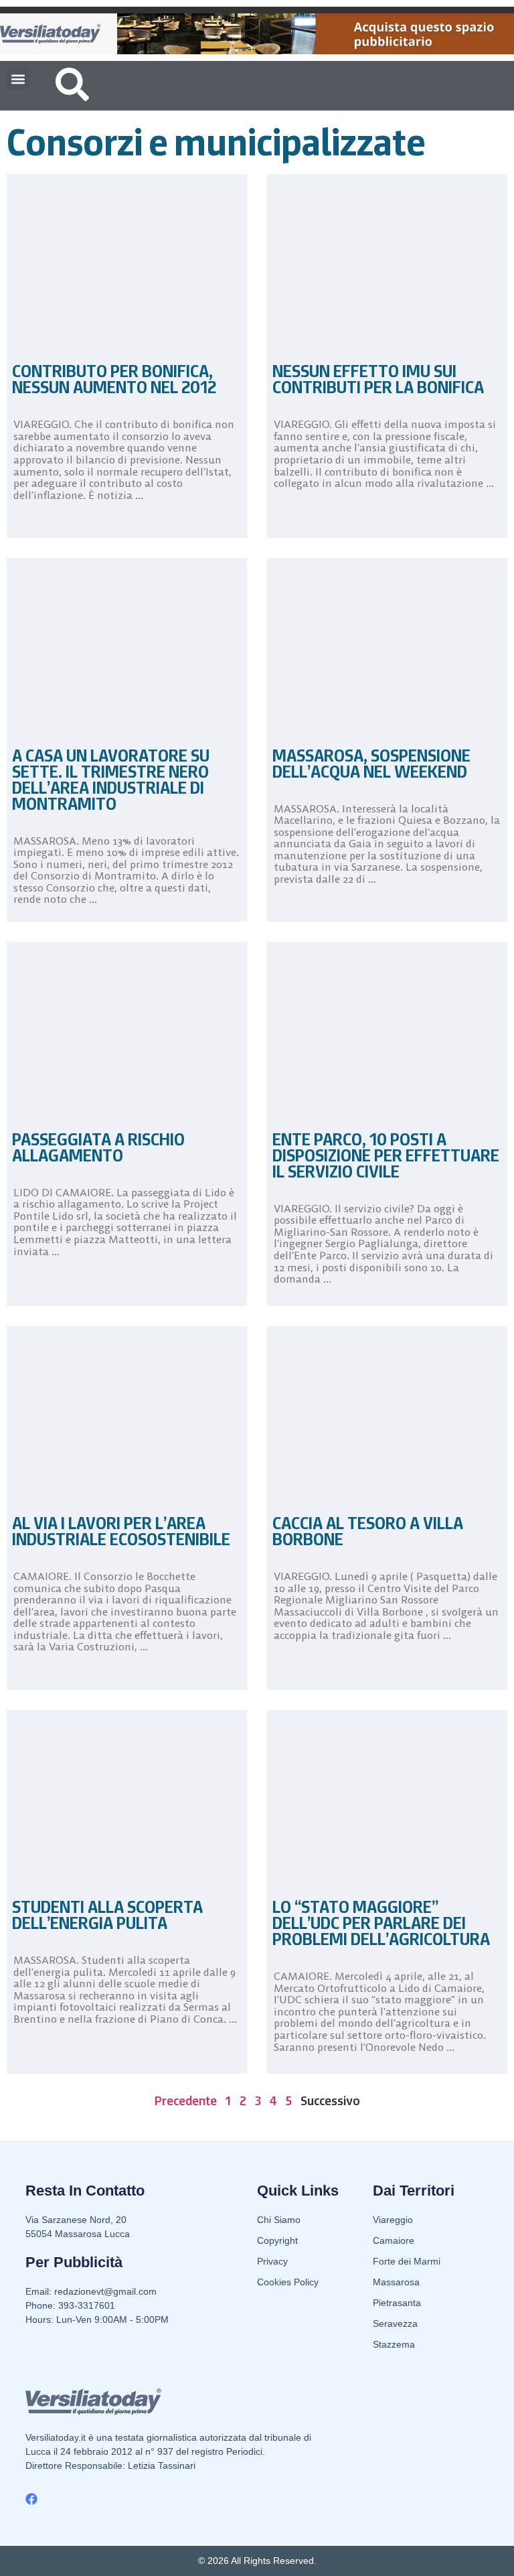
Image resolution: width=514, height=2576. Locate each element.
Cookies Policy (288, 2282)
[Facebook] (31, 2499)
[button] (18, 79)
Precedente (186, 2100)
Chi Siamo (279, 2220)
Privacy (272, 2261)
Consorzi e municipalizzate (216, 142)
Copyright (277, 2240)
